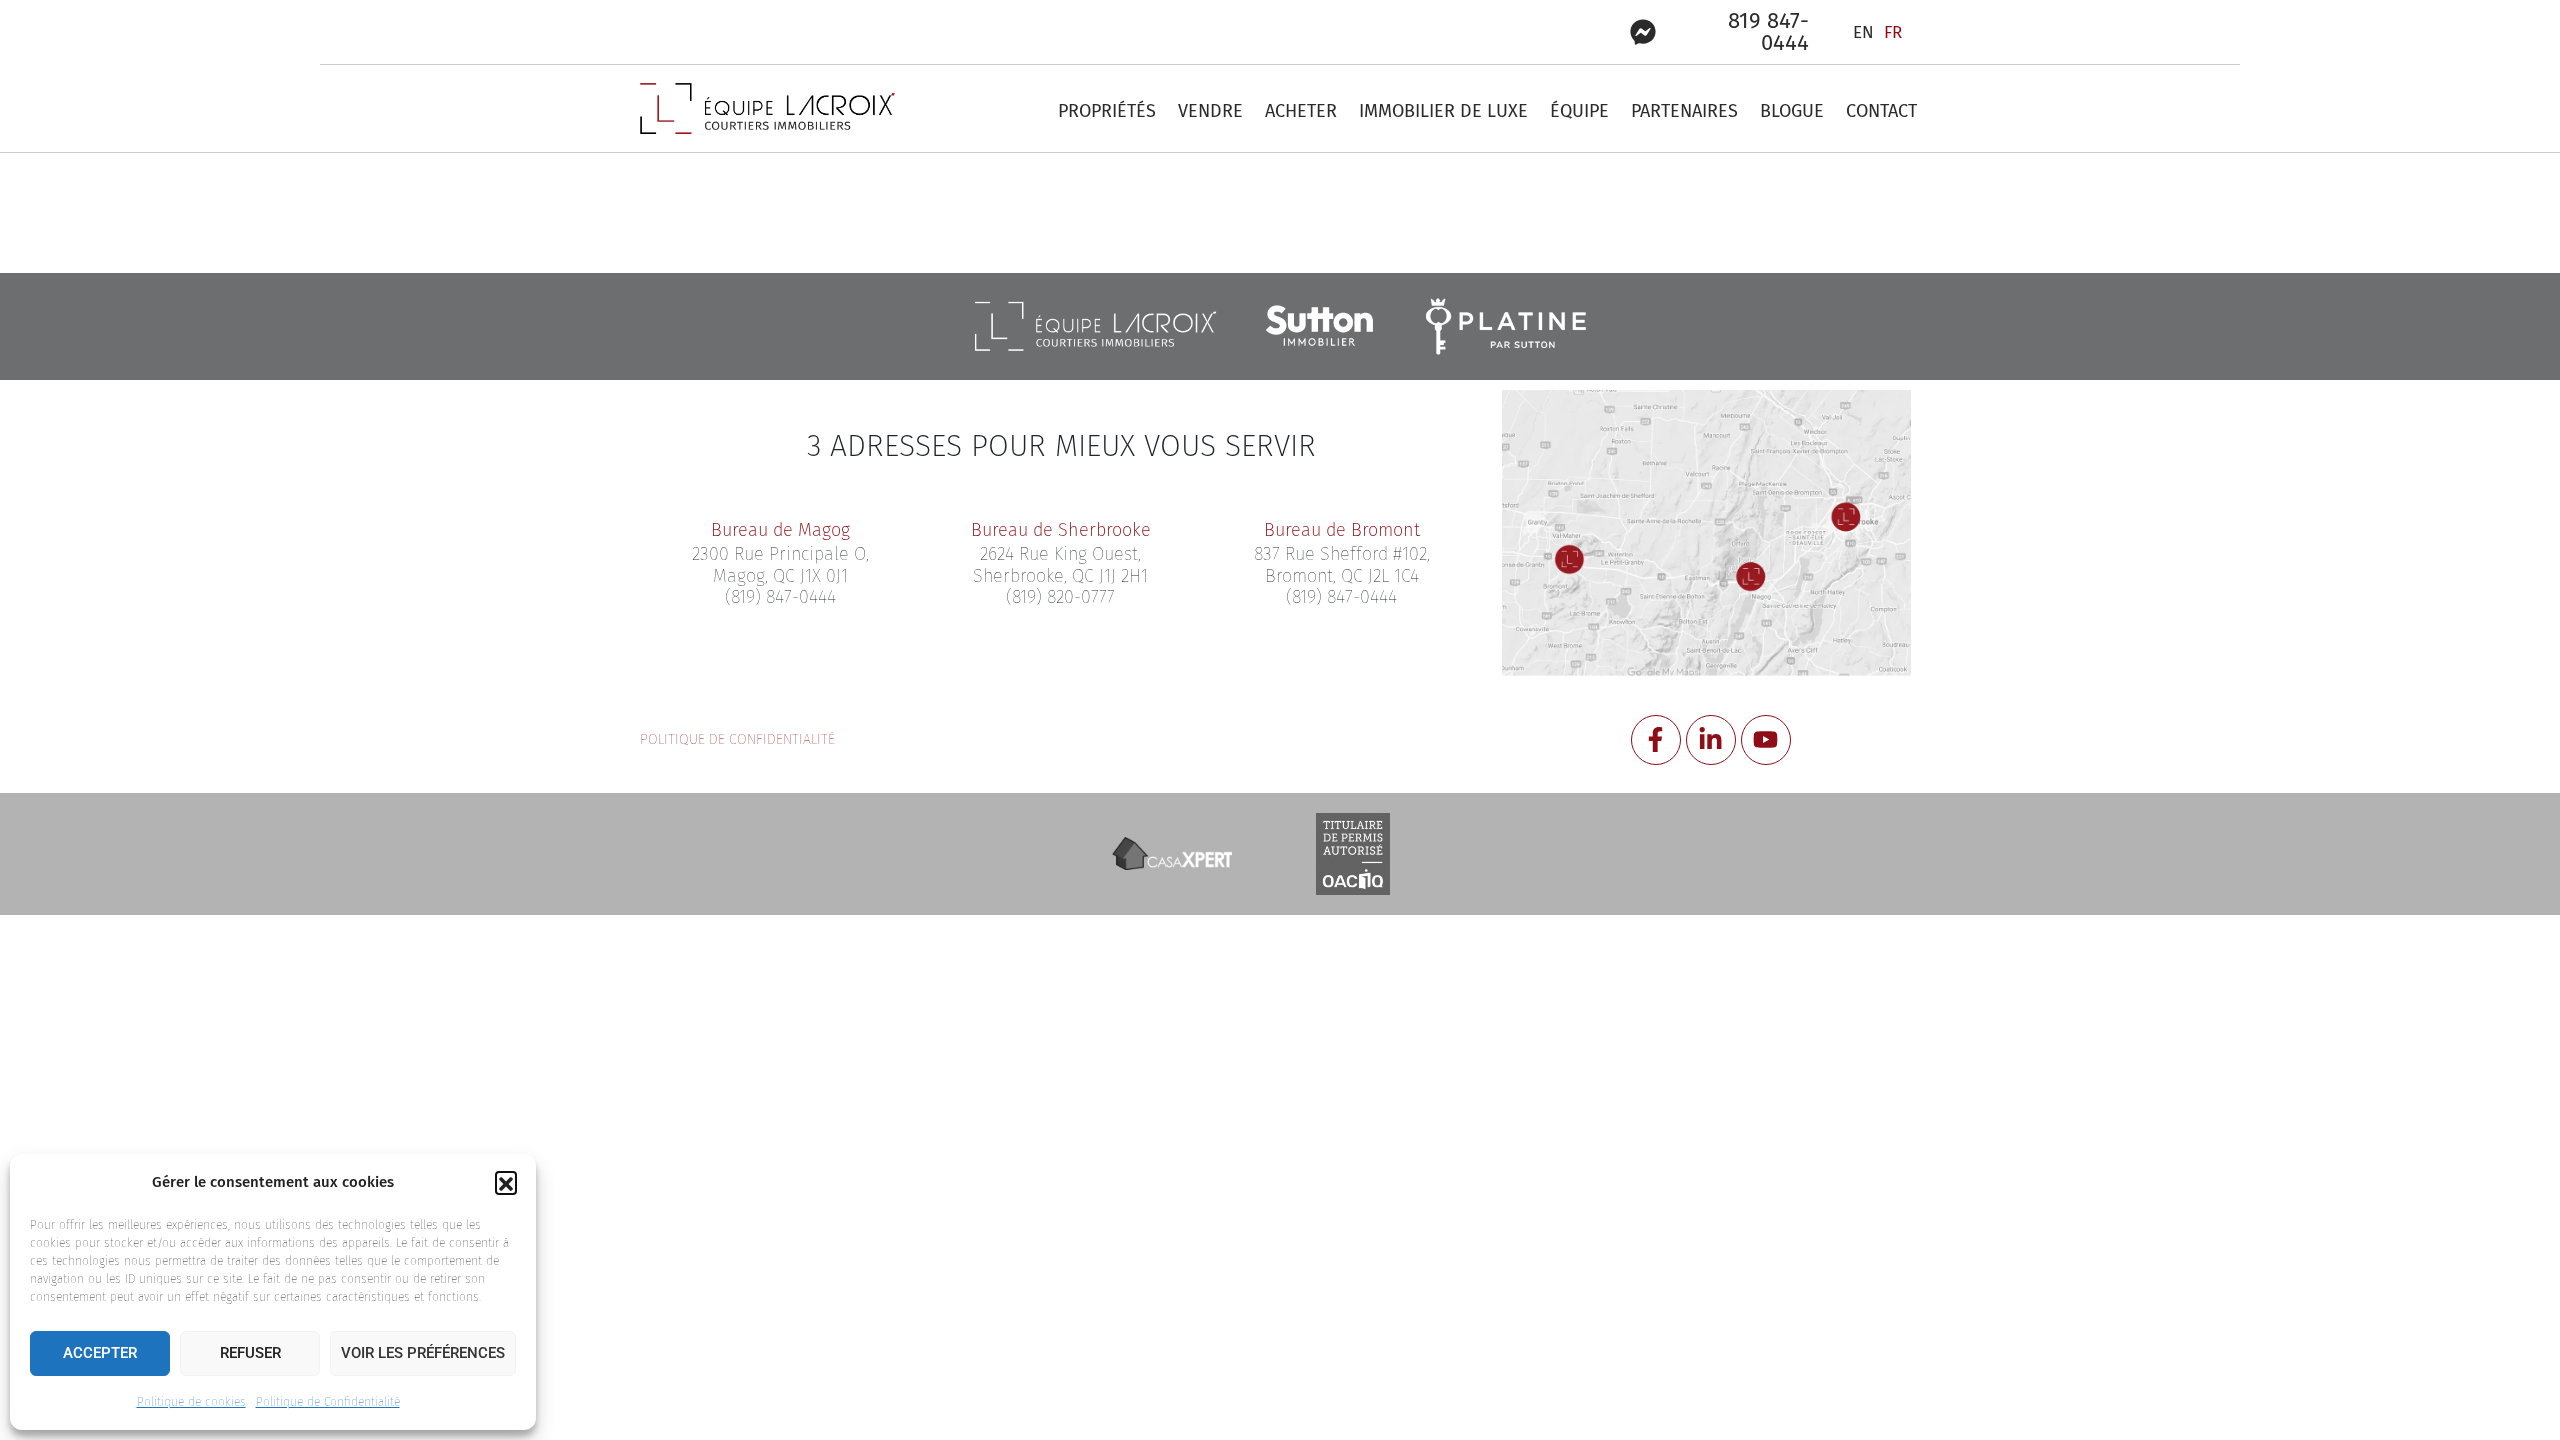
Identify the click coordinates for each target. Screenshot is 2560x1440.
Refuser (250, 1353)
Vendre (1210, 111)
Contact (1881, 111)
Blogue (1792, 111)
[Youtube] (1766, 740)
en (1863, 32)
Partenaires (1684, 111)
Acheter (1301, 111)
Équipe (1579, 111)
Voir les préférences (423, 1353)
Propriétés (1107, 111)
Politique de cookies (191, 1402)
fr (1893, 32)
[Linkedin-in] (1711, 740)
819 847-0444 (1768, 31)
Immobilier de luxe (1443, 111)
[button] (506, 1182)
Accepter (100, 1353)
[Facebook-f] (1656, 740)
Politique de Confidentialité (328, 1402)
